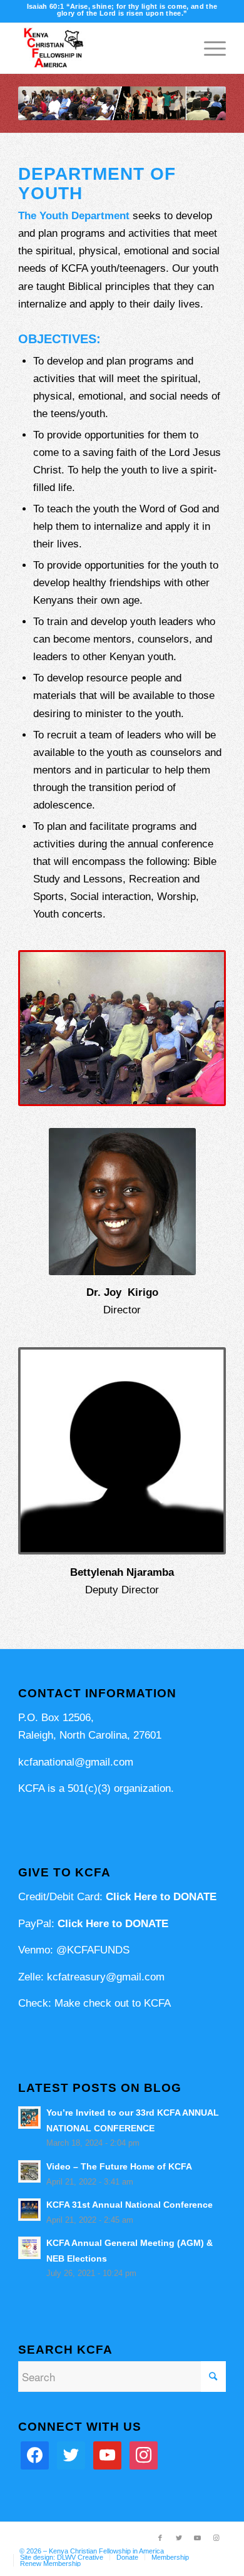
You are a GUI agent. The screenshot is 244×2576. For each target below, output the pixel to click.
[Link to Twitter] (179, 2538)
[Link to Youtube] (198, 2538)
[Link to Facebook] (160, 2538)
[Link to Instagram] (216, 2538)
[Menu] (209, 48)
